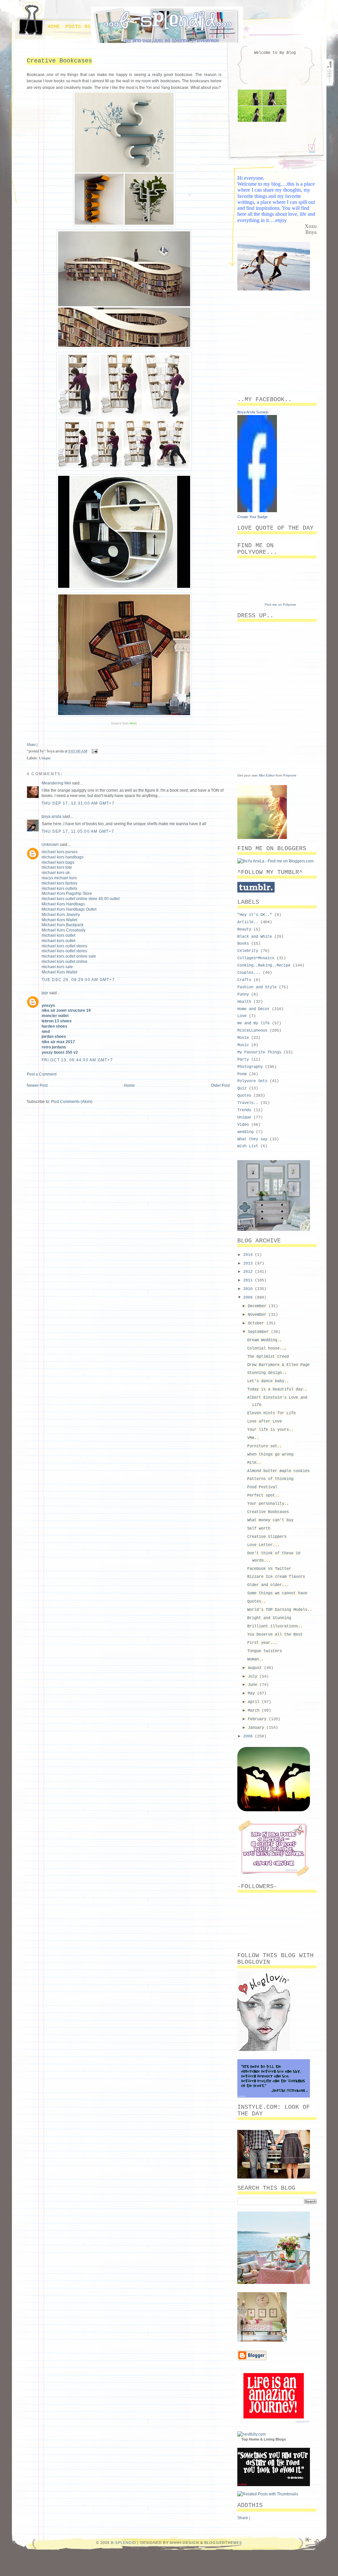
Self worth (259, 1529)
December (258, 1306)
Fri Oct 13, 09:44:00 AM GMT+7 (77, 1060)
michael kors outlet (58, 935)
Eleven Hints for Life (271, 1413)
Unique (45, 758)
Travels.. (248, 1103)
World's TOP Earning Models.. (280, 1610)
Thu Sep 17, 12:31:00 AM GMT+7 (78, 803)
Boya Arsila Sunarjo (253, 412)
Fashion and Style (257, 987)
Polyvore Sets (252, 1081)
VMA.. (253, 1438)
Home (54, 27)
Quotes (244, 1096)
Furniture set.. (265, 1446)
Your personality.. (268, 1504)
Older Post (220, 1085)
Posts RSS (80, 27)
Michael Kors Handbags (63, 904)
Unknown (50, 845)
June (254, 1685)
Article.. (248, 922)
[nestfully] (252, 2434)
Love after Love (265, 1421)
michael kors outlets (59, 889)
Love (242, 1016)
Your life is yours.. (270, 1430)
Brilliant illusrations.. (275, 1626)
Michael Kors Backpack (63, 925)
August (256, 1668)
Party (243, 1060)
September (259, 1332)
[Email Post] (94, 751)
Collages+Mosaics (256, 958)
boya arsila (51, 816)
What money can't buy (270, 1520)
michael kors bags (58, 862)
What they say (252, 1139)
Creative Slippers (267, 1537)
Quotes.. (256, 1602)
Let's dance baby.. (268, 1381)
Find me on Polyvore (280, 605)
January (257, 1728)
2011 (249, 1280)
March (255, 1711)
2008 (249, 1736)
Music (243, 1045)
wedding (245, 1132)
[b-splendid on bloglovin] (264, 2050)
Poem (242, 1074)
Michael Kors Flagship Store (67, 893)
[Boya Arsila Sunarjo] (257, 511)
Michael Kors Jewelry (61, 915)
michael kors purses (60, 852)
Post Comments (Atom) (72, 1102)
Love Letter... (263, 1545)
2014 (249, 1255)
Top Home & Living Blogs (264, 2439)
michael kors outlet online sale (69, 956)
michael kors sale (57, 967)
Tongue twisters (265, 1651)
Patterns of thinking (270, 1479)
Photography (250, 1067)
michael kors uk (56, 873)
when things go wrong (270, 1455)
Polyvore (290, 775)
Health (244, 1002)
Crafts (244, 980)
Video (243, 1125)
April (255, 1702)
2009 (249, 1298)
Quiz (242, 1088)
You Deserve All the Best (275, 1635)
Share (31, 744)
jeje (45, 993)
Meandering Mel (56, 783)
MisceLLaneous (252, 1031)
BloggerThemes (223, 2543)
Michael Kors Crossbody (64, 930)
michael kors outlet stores (64, 946)
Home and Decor (253, 1009)
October (257, 1323)
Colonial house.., (267, 1348)
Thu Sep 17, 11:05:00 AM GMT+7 (78, 831)
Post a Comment (42, 1074)
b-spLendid (123, 2543)
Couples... (249, 973)
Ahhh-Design (184, 2543)
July (254, 1677)
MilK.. (254, 1463)
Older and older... (268, 1585)
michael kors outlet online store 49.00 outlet (81, 899)
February (258, 1719)
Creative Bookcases (59, 61)
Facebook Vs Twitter (269, 1569)
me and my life (253, 1023)
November (258, 1315)
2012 (249, 1272)
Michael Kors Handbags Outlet (69, 909)
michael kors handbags (63, 857)
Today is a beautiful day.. (277, 1389)
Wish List (248, 1146)
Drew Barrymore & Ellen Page (278, 1365)
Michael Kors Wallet (59, 920)
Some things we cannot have (277, 1593)
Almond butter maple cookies (278, 1471)
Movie (243, 1038)
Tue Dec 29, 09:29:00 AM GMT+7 (78, 980)
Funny (243, 995)
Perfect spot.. (263, 1496)
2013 (249, 1264)
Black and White (255, 937)
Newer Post (37, 1085)
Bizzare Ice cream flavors (276, 1577)
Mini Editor (267, 775)
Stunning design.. (267, 1373)
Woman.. (255, 1659)
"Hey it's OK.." (255, 915)
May (253, 1693)
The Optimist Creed (268, 1357)
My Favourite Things (259, 1052)
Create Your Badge (253, 517)
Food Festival (262, 1487)
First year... (262, 1643)
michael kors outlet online (65, 962)
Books (243, 944)
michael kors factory (59, 883)
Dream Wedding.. (265, 1340)
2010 (249, 1289)
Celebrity (248, 951)
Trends (244, 1110)
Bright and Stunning (269, 1618)
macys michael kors (59, 878)
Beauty (244, 929)
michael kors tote (57, 867)
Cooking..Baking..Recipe (264, 966)
